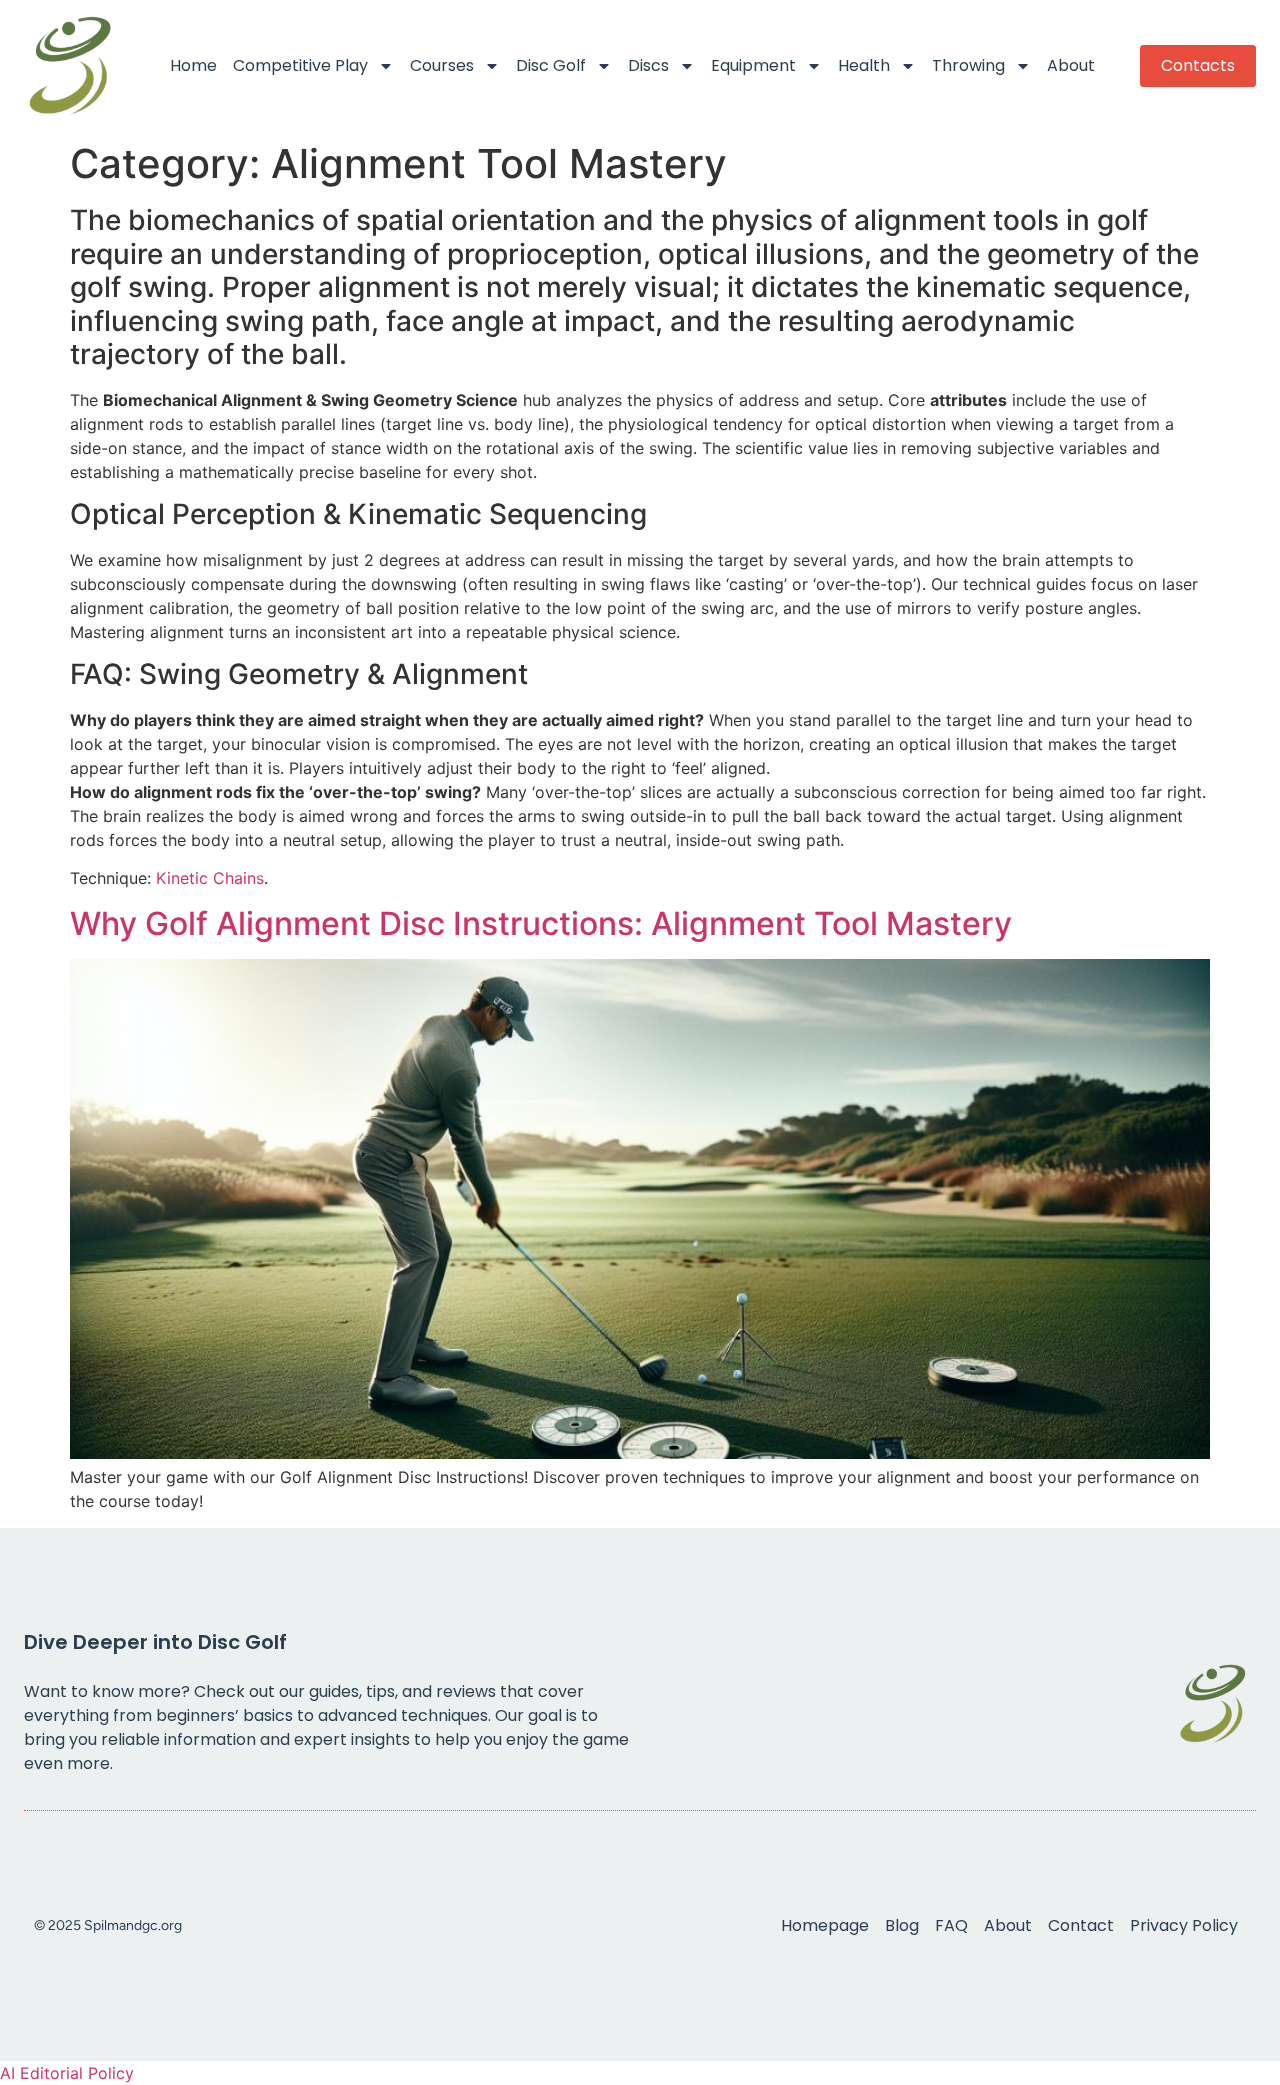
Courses (442, 65)
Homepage (825, 1925)
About (1071, 65)
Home (193, 65)
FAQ (951, 1925)
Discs (648, 65)
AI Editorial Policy (67, 2073)
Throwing (968, 65)
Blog (902, 1925)
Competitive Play (300, 65)
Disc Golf (551, 65)
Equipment (753, 65)
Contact (1081, 1925)
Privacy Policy (1184, 1925)
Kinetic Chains (210, 878)
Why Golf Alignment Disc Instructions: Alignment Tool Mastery (541, 923)
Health (864, 65)
